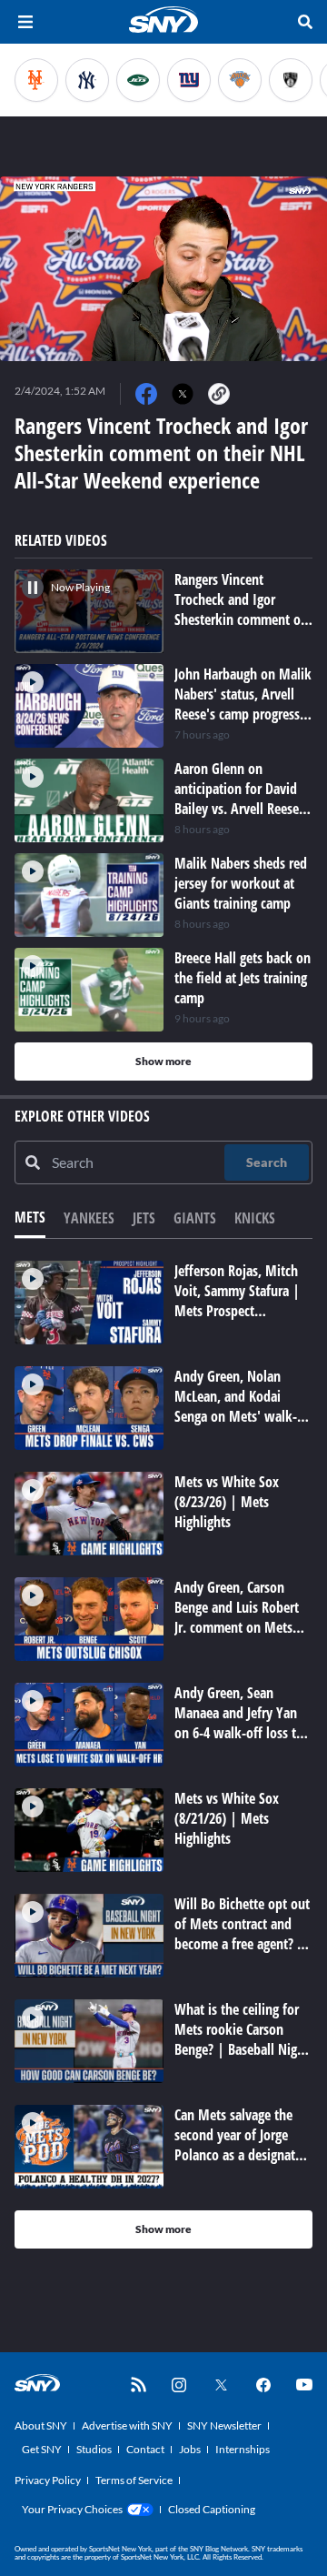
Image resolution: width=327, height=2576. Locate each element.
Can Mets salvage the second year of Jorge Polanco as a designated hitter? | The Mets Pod (242, 2145)
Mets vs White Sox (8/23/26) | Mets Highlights (227, 1502)
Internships (243, 2449)
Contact (145, 2449)
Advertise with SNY (127, 2425)
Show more (163, 1061)
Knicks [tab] (255, 1218)
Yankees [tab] (89, 1218)
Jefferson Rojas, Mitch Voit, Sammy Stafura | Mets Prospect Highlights (237, 1301)
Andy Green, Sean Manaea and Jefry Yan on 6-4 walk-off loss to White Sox (239, 1723)
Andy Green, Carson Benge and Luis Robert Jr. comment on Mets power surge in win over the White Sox (243, 1627)
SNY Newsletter (224, 2425)
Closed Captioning (212, 2509)
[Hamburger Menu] (25, 22)
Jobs (190, 2449)
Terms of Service (134, 2480)
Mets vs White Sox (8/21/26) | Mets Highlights (227, 1818)
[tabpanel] (163, 1755)
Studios (94, 2449)
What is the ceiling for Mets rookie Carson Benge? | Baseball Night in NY (242, 2039)
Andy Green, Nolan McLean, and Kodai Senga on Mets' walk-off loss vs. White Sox (236, 1406)
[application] (163, 269)
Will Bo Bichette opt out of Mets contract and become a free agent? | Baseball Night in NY (242, 1934)
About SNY (41, 2425)
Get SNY (42, 2449)
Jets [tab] (144, 1218)
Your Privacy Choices (72, 2509)
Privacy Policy (48, 2480)
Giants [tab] (195, 1218)
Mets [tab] (30, 1217)
